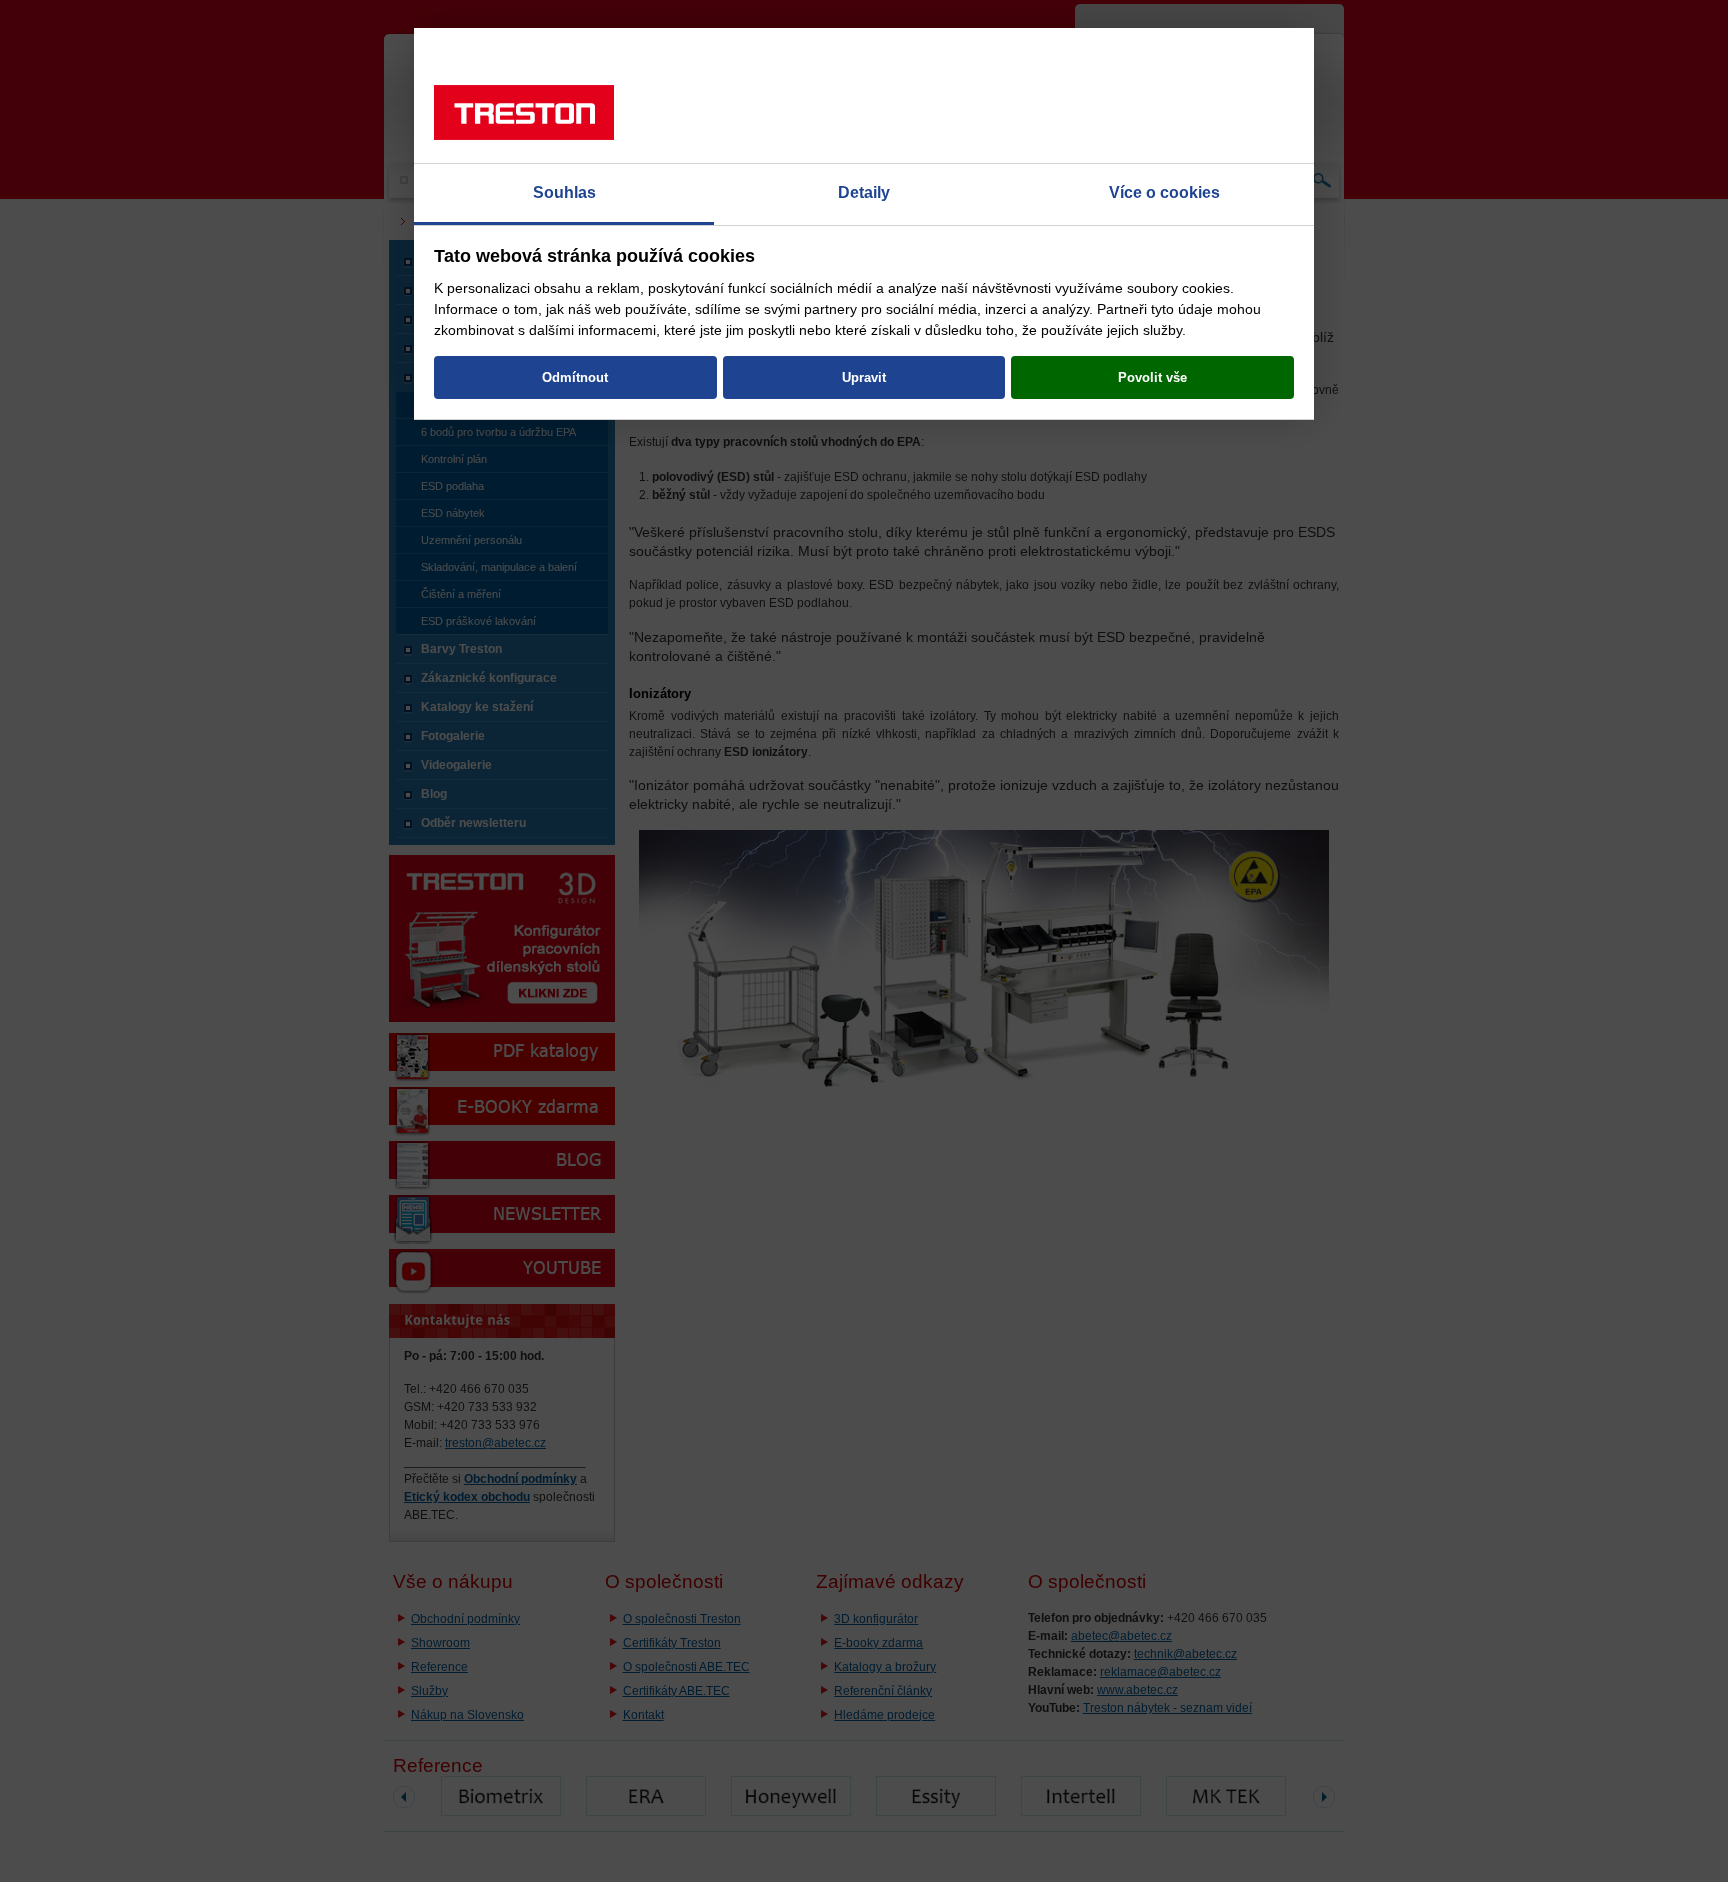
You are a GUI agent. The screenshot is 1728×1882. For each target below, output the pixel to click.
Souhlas (564, 192)
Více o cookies (1164, 192)
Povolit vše (1152, 377)
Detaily (864, 192)
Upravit (864, 377)
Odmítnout (575, 377)
